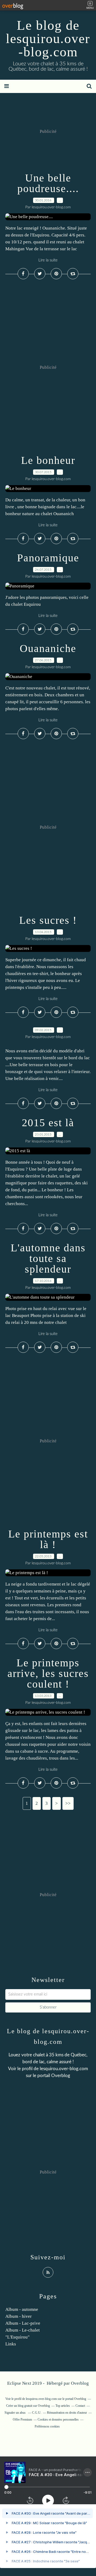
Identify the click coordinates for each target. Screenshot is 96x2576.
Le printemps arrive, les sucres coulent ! (48, 1673)
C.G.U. (37, 2413)
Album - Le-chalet (23, 2330)
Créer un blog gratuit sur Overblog (28, 2406)
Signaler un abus (15, 2413)
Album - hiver (19, 2316)
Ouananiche (48, 648)
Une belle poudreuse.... (48, 183)
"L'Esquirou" (17, 2337)
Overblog (80, 2383)
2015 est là (48, 1123)
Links (11, 2344)
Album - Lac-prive (23, 2323)
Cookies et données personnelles (58, 2420)
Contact (80, 2406)
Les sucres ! (48, 920)
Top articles (63, 2406)
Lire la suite (48, 260)
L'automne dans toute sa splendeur (48, 1258)
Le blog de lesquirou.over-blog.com (48, 39)
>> (68, 1803)
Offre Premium (22, 2420)
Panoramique (48, 558)
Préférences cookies (47, 2426)
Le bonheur (48, 460)
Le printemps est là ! (48, 1539)
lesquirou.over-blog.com (64, 2069)
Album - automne (22, 2309)
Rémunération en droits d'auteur (67, 2413)
